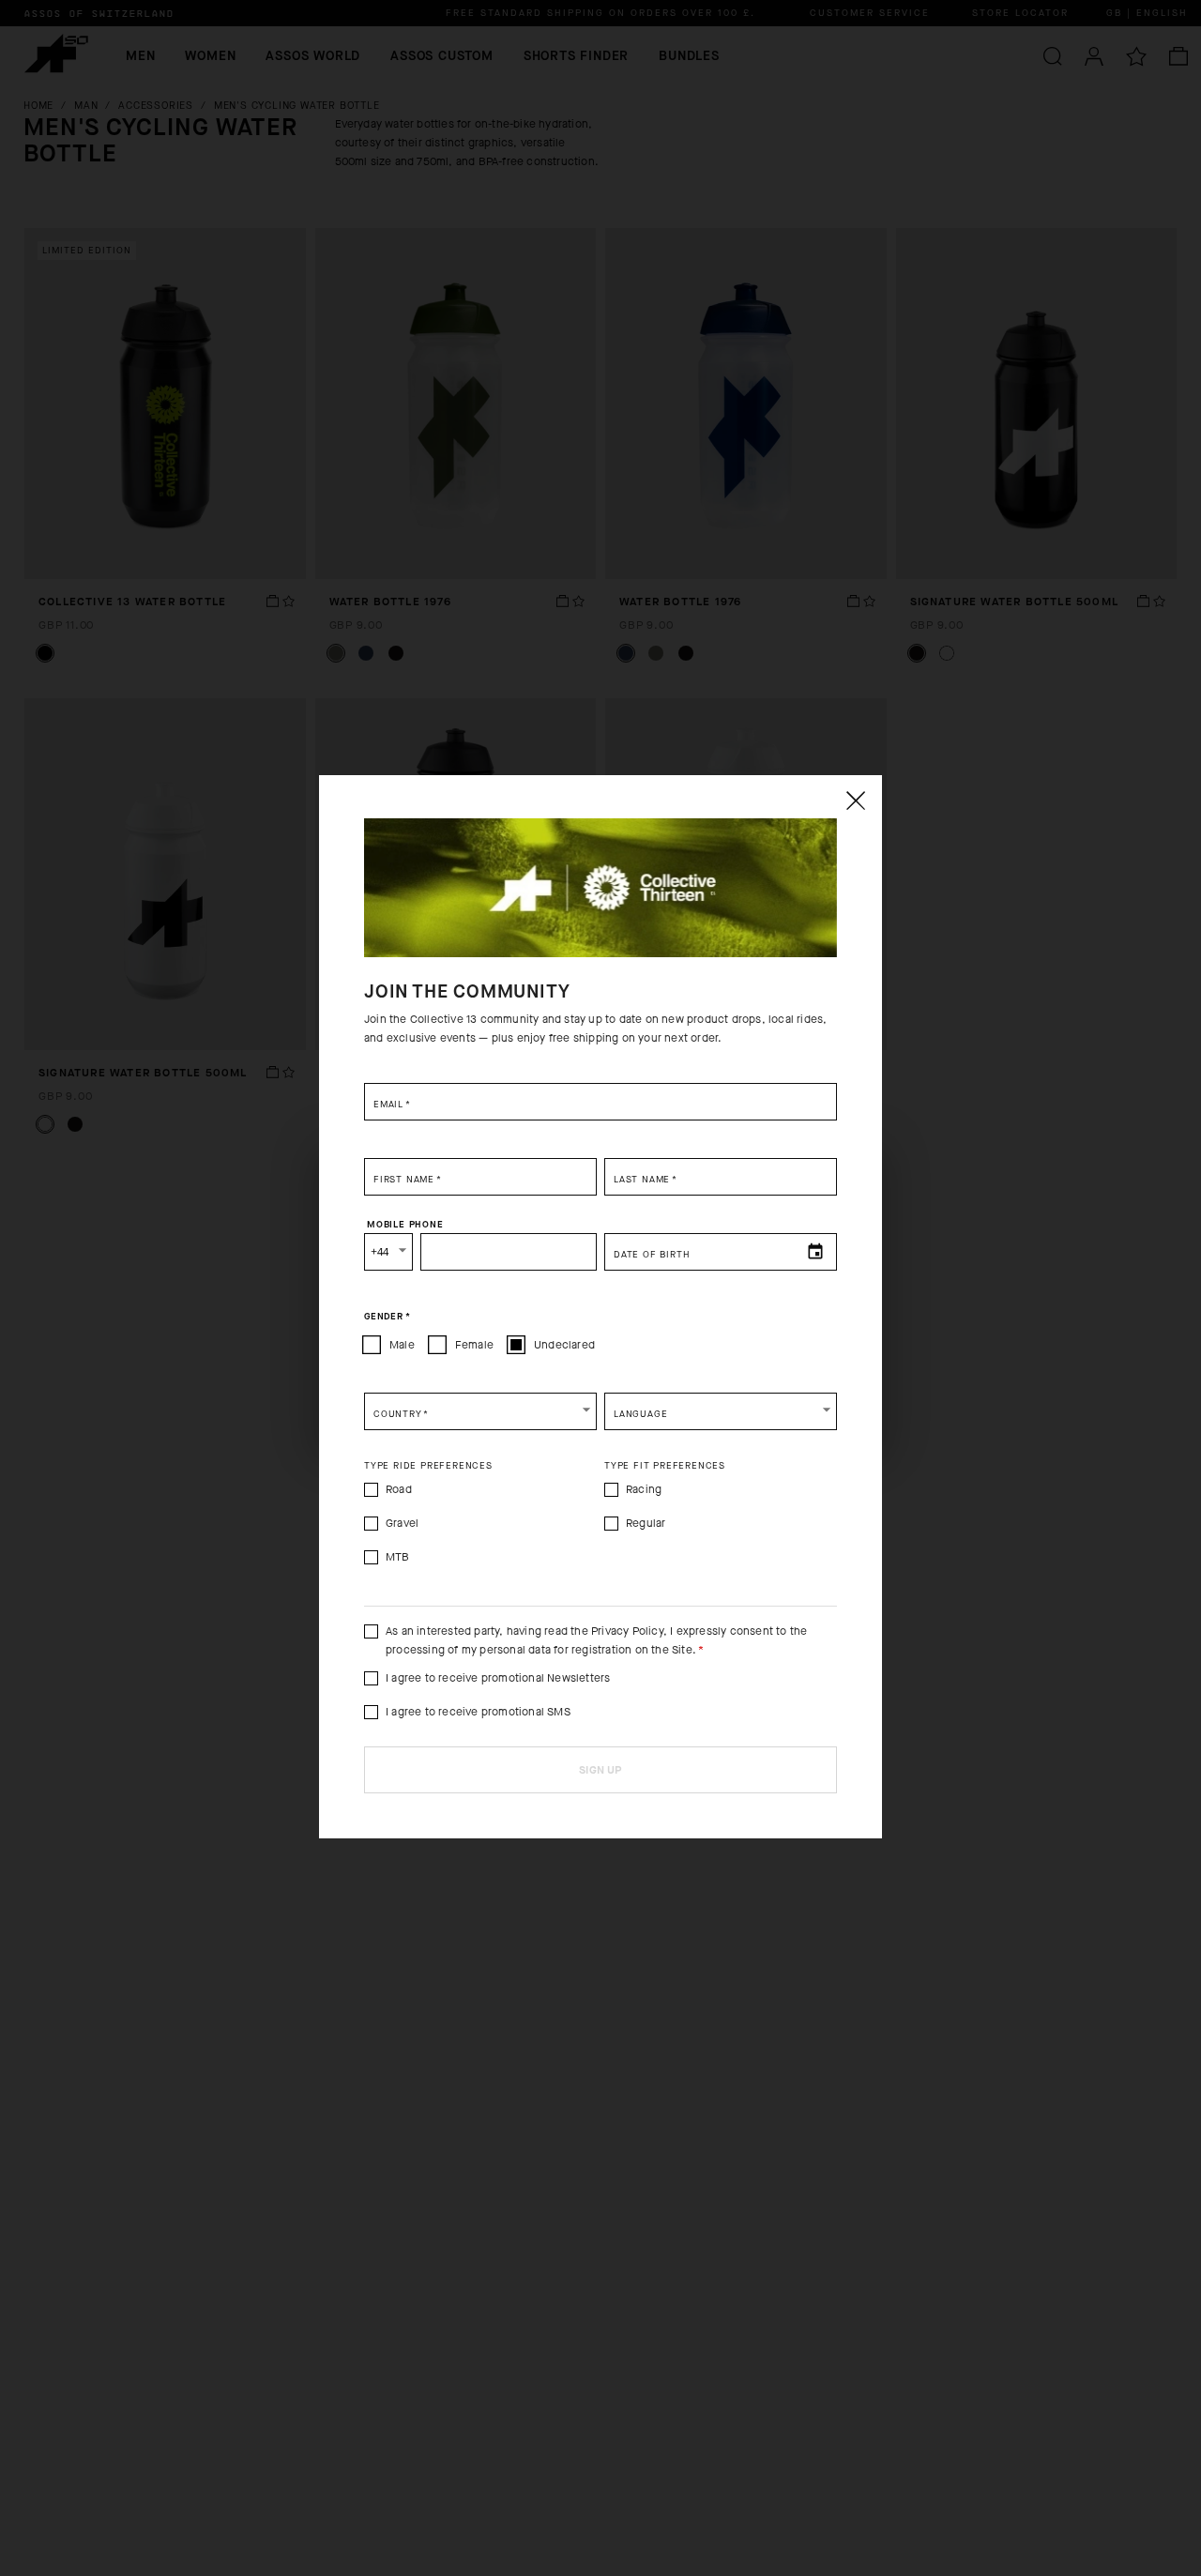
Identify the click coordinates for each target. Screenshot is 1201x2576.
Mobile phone (405, 1225)
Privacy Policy (627, 1631)
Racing (644, 1489)
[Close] (855, 800)
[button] (480, 1411)
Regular (646, 1523)
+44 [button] (380, 1252)
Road (399, 1489)
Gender (387, 1317)
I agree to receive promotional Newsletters (498, 1678)
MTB (398, 1557)
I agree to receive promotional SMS (478, 1712)
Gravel (402, 1523)
